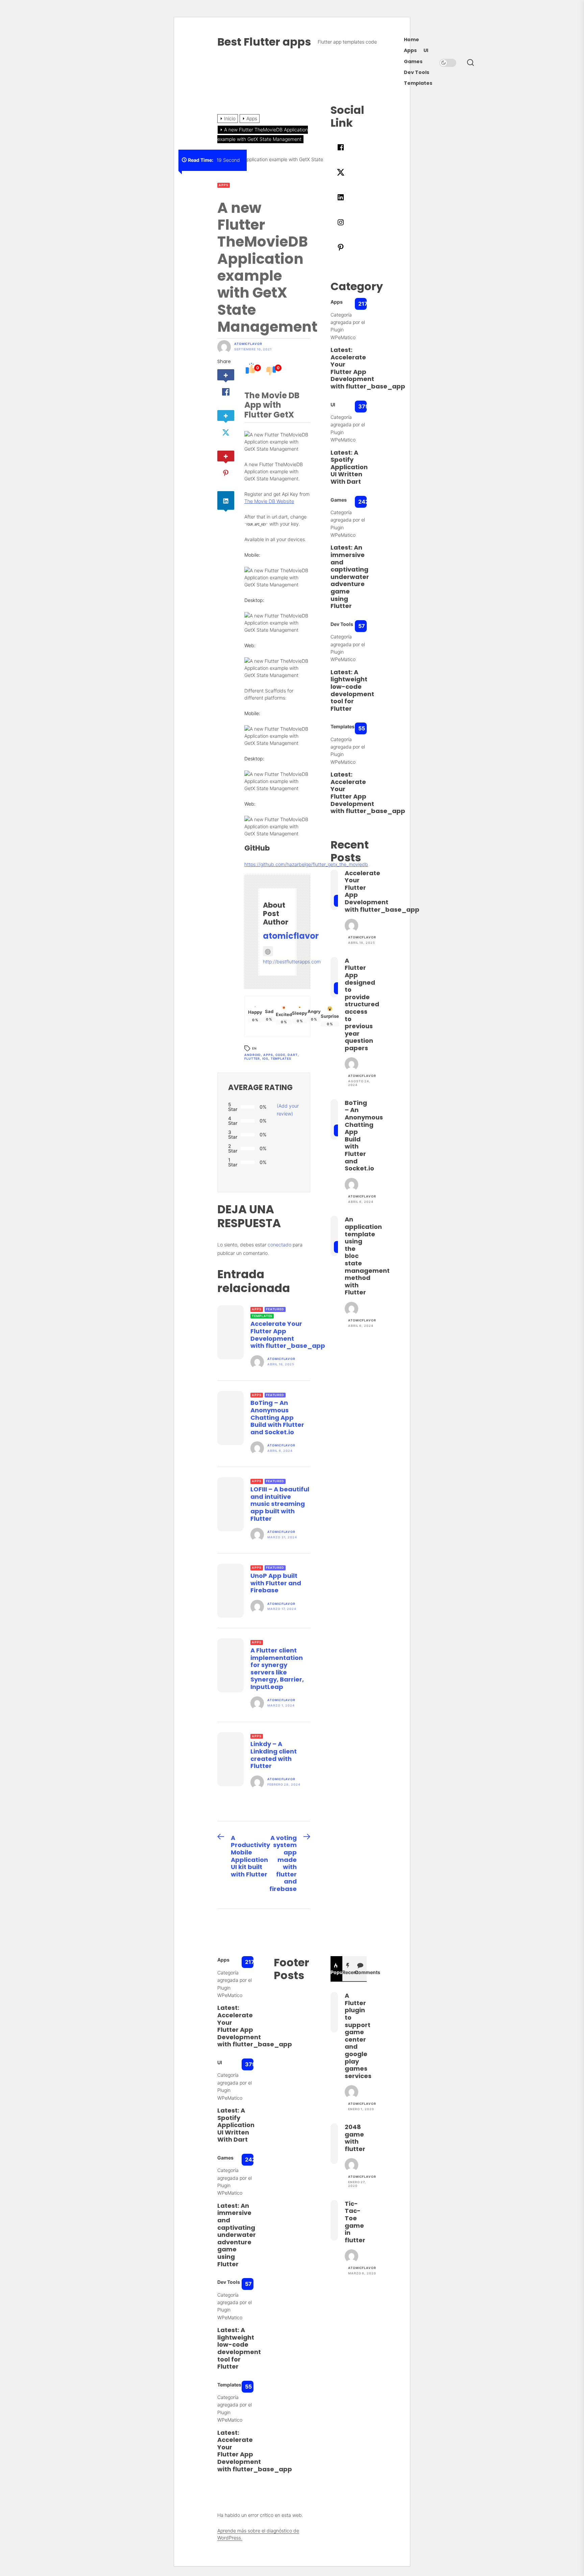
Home (411, 40)
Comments (361, 1972)
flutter (252, 1058)
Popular (337, 1972)
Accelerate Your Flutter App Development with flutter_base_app (288, 1335)
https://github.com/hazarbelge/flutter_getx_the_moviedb (306, 864)
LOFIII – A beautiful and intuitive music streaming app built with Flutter (280, 1504)
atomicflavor (248, 344)
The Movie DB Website (269, 501)
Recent (348, 1972)
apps (268, 1055)
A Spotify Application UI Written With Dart (349, 467)
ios (265, 1058)
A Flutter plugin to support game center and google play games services (358, 2036)
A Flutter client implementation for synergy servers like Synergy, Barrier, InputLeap (277, 1669)
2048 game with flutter (355, 2138)
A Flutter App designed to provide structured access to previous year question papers (362, 1004)
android (253, 1055)
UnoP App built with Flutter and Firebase (276, 1583)
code (281, 1055)
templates (281, 1058)
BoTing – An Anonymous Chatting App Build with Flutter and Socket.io (277, 1417)
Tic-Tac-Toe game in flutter (355, 2222)
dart (293, 1055)
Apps (410, 50)
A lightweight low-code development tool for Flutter (352, 690)
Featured (275, 1309)
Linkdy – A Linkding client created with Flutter (274, 1755)
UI (426, 50)
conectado (279, 1245)
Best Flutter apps (264, 42)
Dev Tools (417, 72)
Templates (418, 83)
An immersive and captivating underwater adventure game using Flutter (350, 577)
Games (413, 62)
